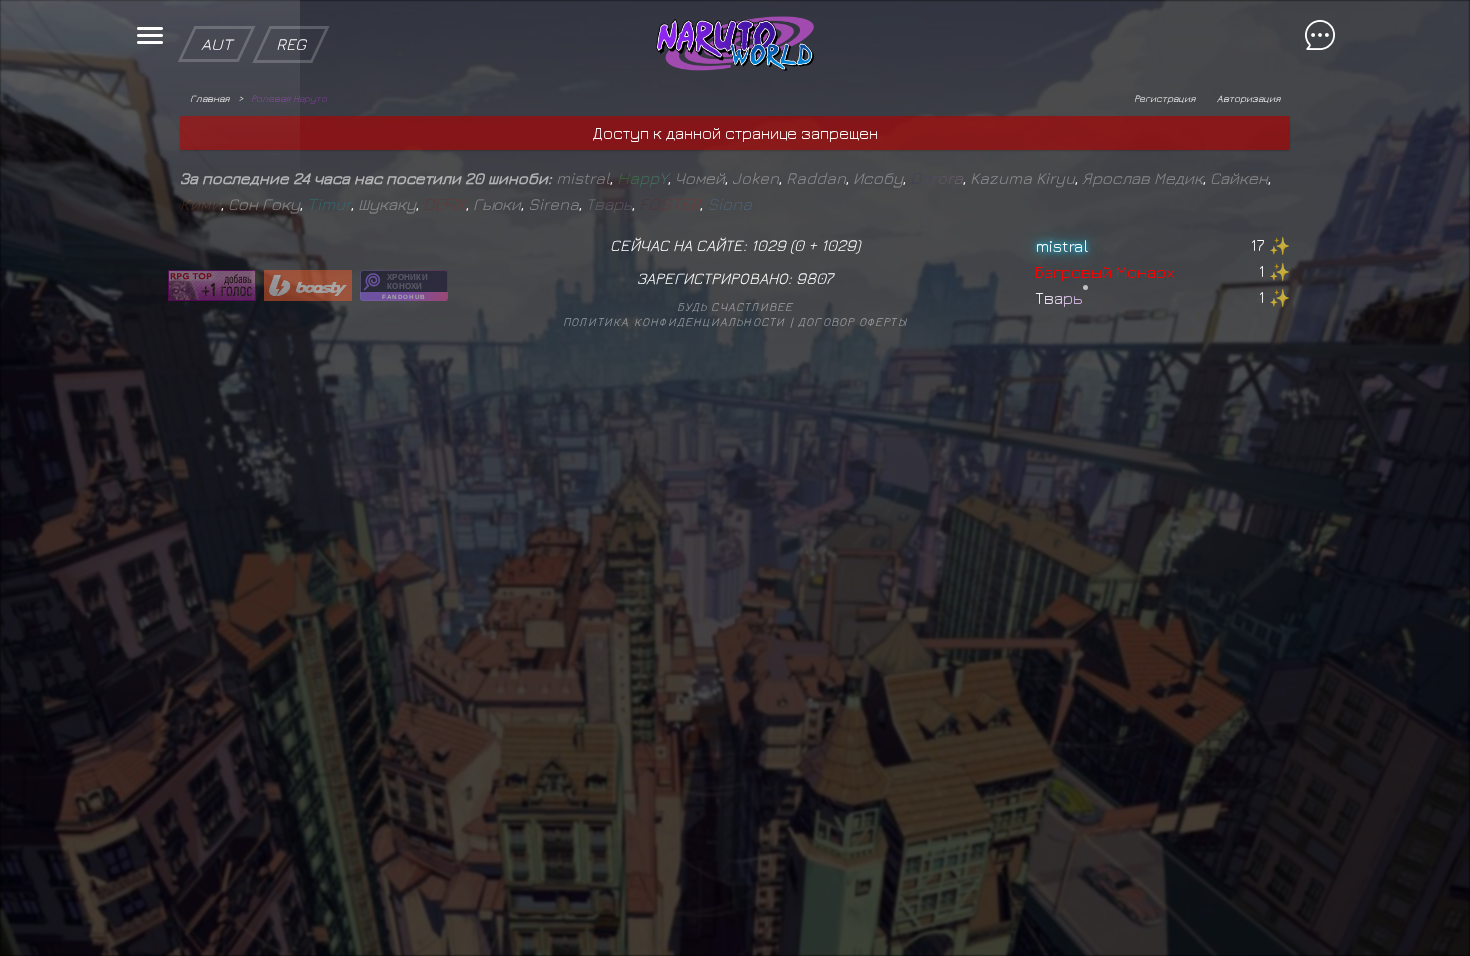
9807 (814, 278)
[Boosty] (308, 285)
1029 (838, 245)
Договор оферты (852, 321)
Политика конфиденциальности (674, 321)
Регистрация (1164, 98)
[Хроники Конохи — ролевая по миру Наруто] (404, 285)
